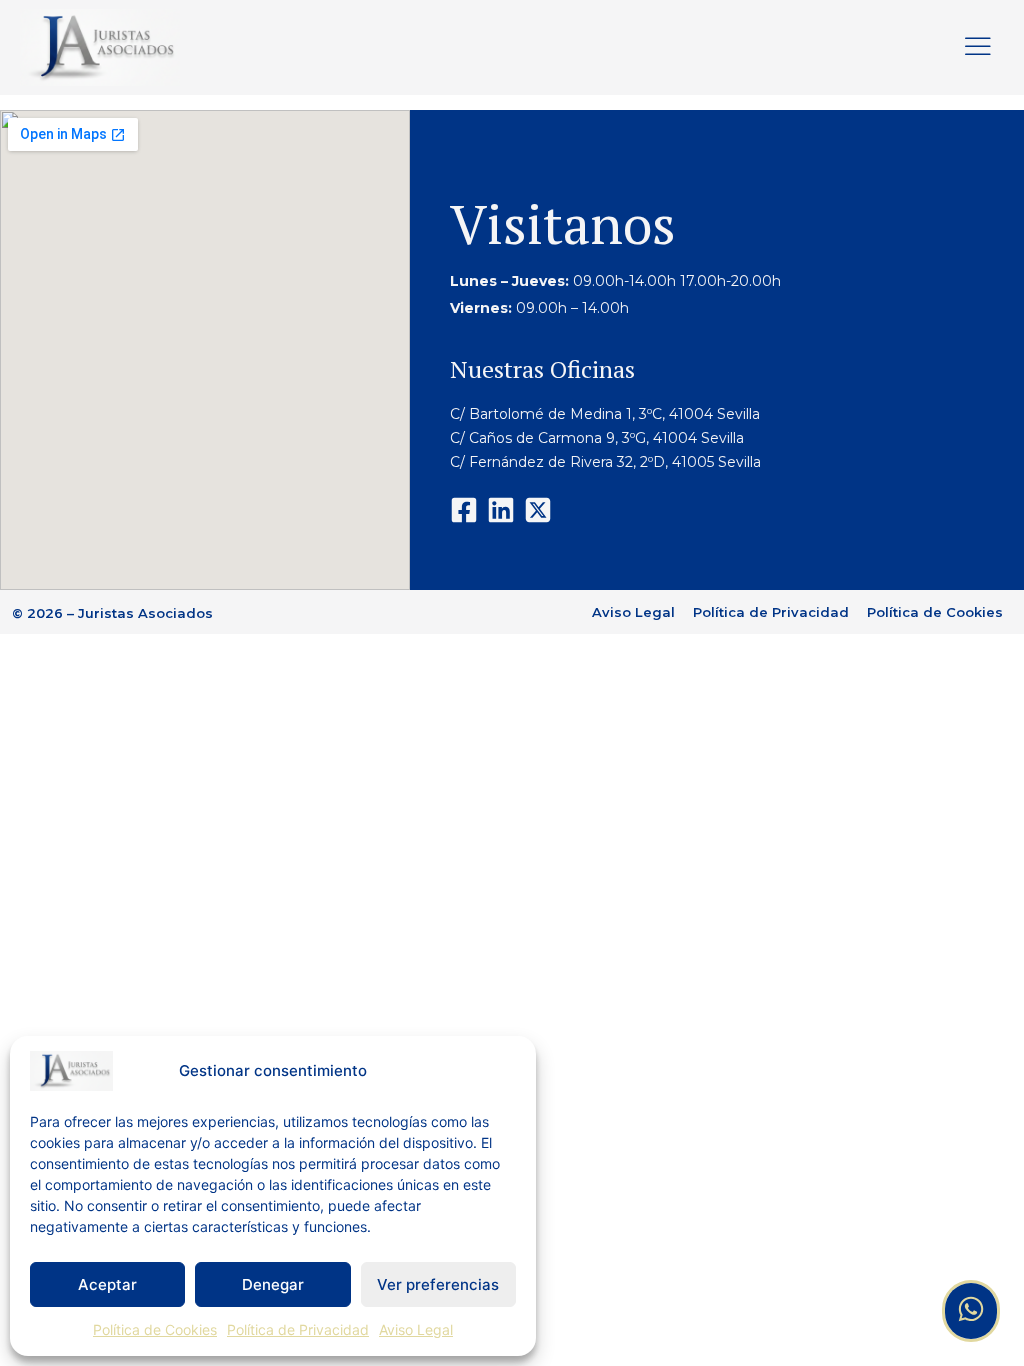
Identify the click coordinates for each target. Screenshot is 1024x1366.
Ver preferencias (438, 1284)
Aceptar (107, 1284)
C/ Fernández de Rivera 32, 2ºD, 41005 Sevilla (607, 462)
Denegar (273, 1284)
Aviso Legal (416, 1329)
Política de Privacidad (298, 1329)
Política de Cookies (155, 1329)
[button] (978, 47)
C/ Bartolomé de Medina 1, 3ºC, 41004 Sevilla (605, 414)
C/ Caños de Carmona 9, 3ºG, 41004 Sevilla (597, 438)
